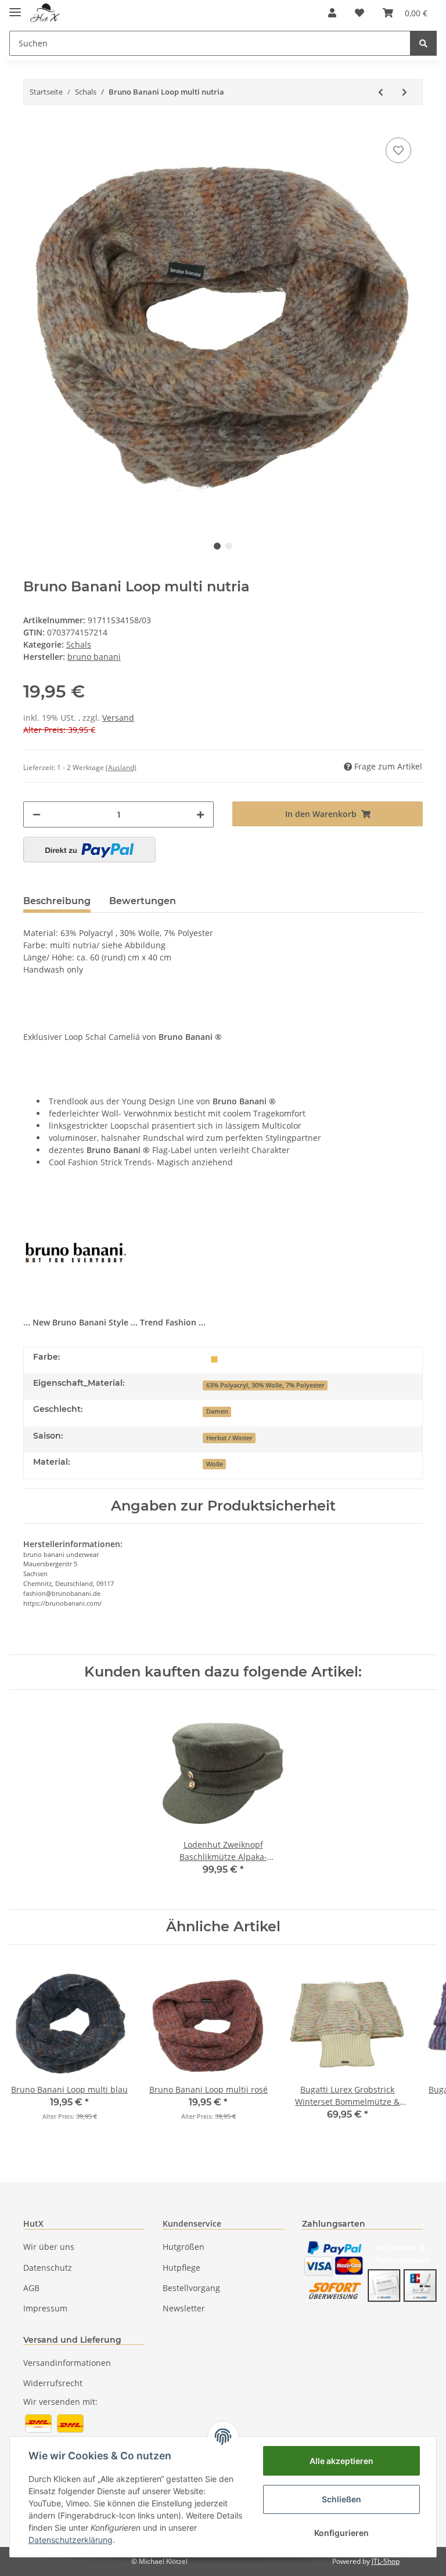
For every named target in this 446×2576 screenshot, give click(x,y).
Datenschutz (48, 2268)
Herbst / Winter (229, 1438)
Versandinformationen (67, 2363)
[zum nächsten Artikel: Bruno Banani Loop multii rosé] (404, 92)
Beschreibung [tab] (57, 901)
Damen (217, 1411)
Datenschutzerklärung (71, 2540)
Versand (118, 718)
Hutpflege (181, 2268)
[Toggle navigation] (15, 7)
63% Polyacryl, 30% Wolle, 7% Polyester (265, 1385)
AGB (31, 2288)
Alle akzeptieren (341, 2461)
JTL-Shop (386, 2561)
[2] (89, 850)
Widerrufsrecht (53, 2383)
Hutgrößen (184, 2247)
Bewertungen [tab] (143, 901)
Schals (79, 644)
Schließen (341, 2499)
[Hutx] (45, 13)
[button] (332, 13)
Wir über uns (49, 2247)
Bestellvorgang (191, 2288)
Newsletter (184, 2308)
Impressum (45, 2308)
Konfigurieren (341, 2533)
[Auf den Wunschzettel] (398, 150)
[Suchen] (423, 43)
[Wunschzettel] (359, 13)
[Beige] (214, 1358)
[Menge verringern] (37, 814)
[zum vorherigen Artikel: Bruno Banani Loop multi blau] (381, 92)
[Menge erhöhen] (200, 814)
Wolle (215, 1464)
